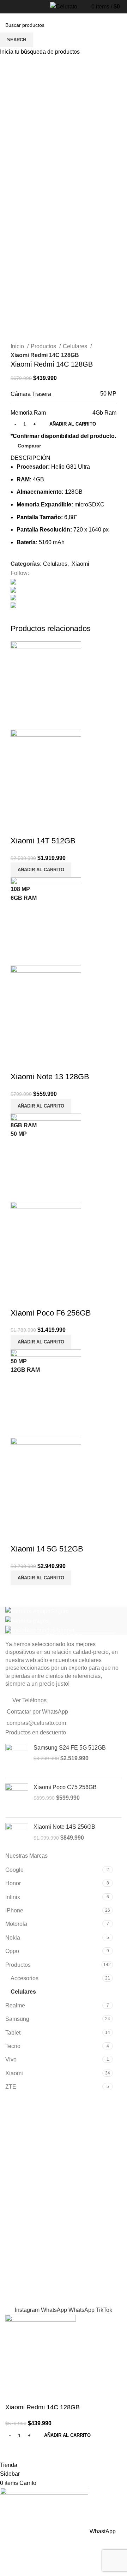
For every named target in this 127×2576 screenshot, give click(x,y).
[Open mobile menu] (5, 8)
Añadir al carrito (73, 424)
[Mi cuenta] (123, 7)
